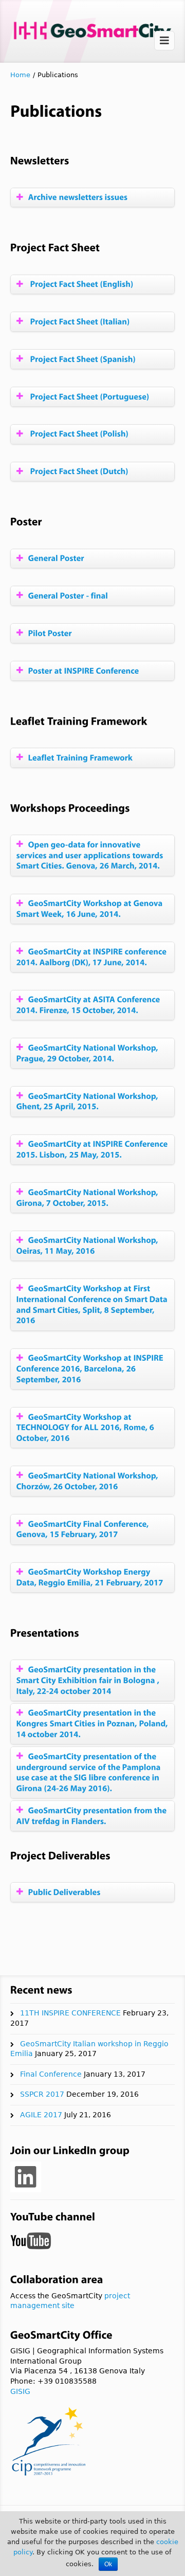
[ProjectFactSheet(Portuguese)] (89, 396)
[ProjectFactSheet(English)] (81, 284)
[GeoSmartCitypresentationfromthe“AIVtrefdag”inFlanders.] (92, 1815)
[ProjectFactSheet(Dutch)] (78, 471)
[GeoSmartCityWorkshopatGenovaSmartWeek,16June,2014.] (90, 909)
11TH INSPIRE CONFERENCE (70, 2013)
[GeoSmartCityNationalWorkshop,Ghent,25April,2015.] (88, 1101)
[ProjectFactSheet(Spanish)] (82, 359)
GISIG (20, 2391)
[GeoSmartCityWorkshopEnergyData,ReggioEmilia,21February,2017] (92, 1577)
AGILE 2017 (41, 2115)
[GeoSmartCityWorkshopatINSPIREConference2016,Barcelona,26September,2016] (91, 1369)
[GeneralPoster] (56, 558)
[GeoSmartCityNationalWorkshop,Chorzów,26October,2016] (88, 1481)
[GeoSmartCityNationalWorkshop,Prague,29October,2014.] (88, 1053)
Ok (108, 2564)
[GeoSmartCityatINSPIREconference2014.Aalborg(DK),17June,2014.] (92, 957)
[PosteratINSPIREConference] (84, 670)
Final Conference (51, 2074)
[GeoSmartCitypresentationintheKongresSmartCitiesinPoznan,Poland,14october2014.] (93, 1724)
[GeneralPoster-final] (68, 595)
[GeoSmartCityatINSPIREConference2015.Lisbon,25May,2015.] (93, 1149)
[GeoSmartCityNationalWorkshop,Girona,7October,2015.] (88, 1197)
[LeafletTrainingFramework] (81, 757)
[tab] (92, 198)
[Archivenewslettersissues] (78, 197)
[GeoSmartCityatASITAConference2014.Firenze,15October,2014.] (89, 1005)
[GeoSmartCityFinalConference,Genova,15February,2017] (84, 1529)
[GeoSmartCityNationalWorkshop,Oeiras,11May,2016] (88, 1246)
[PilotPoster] (50, 633)
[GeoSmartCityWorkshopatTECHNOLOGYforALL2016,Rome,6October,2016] (86, 1427)
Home (20, 75)
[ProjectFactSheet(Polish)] (79, 434)
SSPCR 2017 (42, 2094)
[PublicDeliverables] (64, 1892)
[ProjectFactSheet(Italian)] (79, 321)
